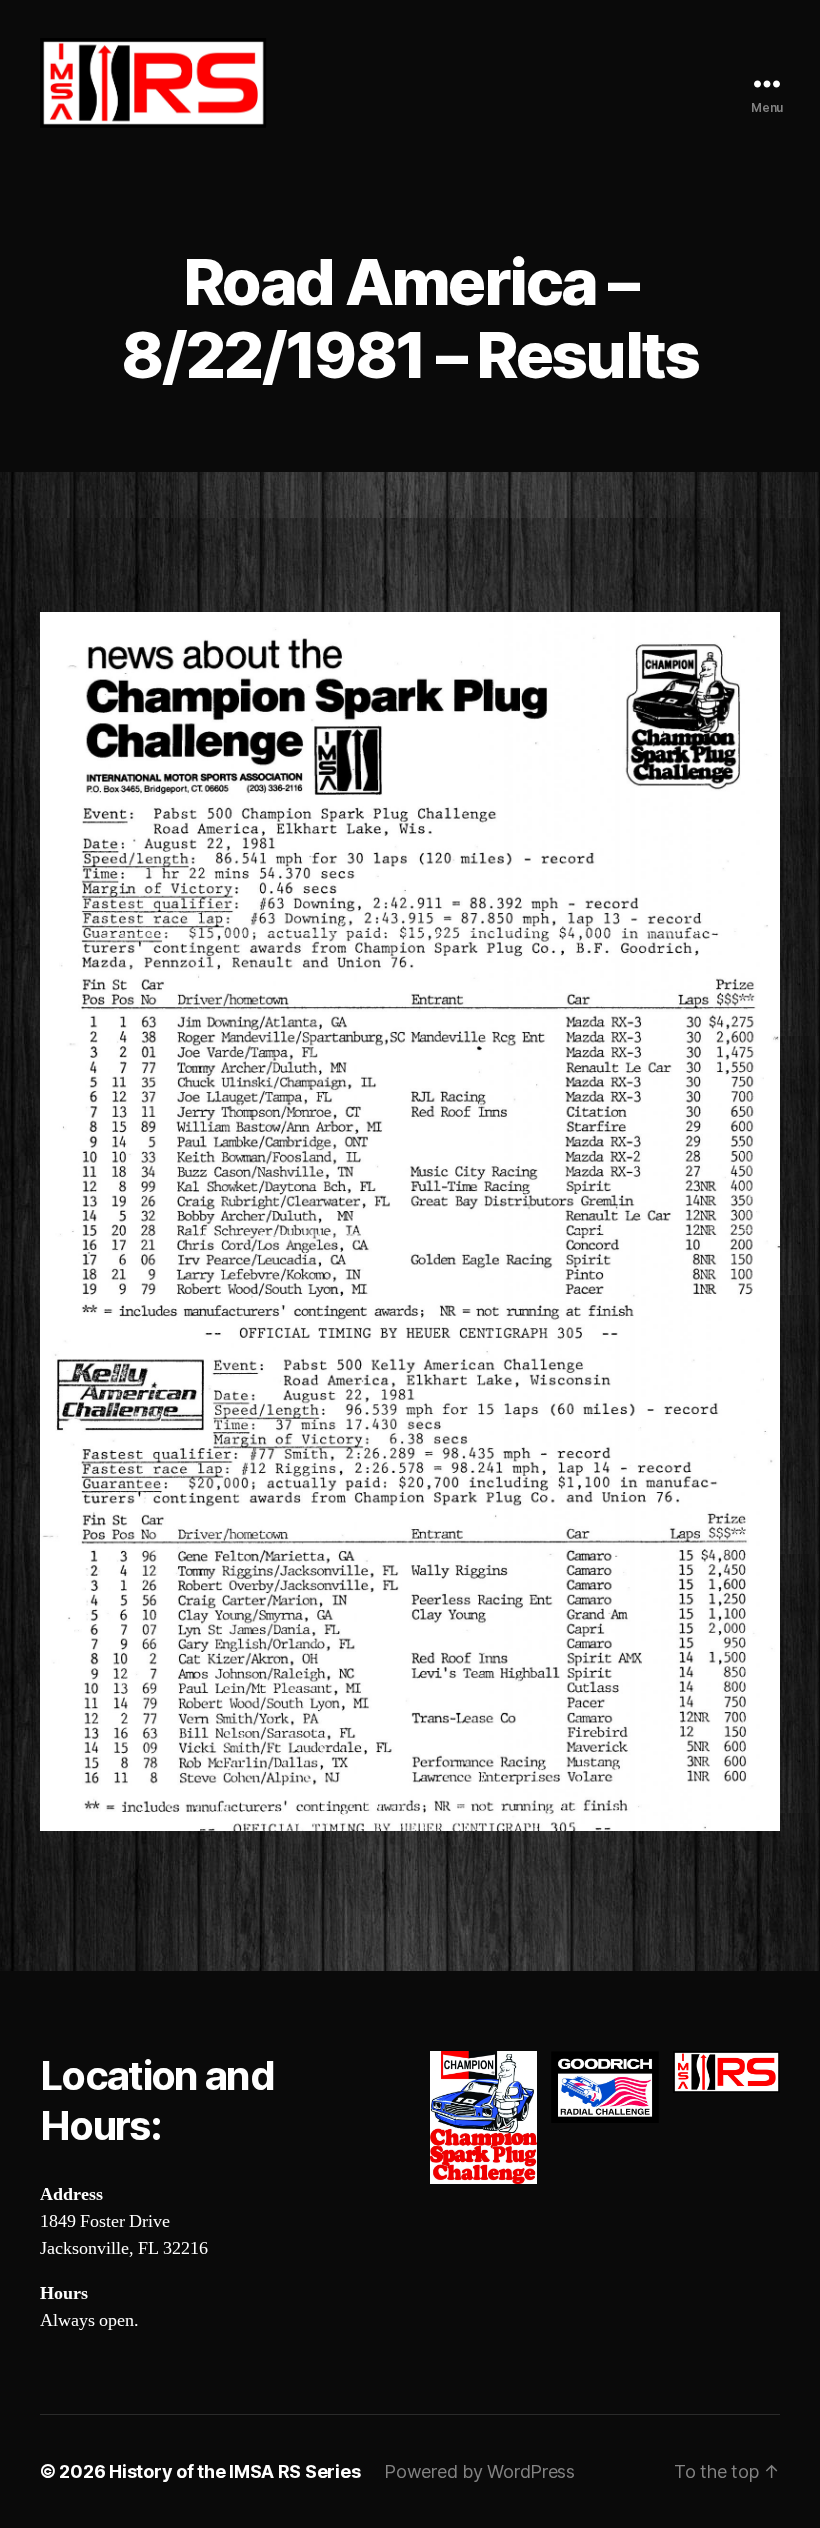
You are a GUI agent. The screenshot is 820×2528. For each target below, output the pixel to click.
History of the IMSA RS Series (234, 2471)
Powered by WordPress (479, 2471)
